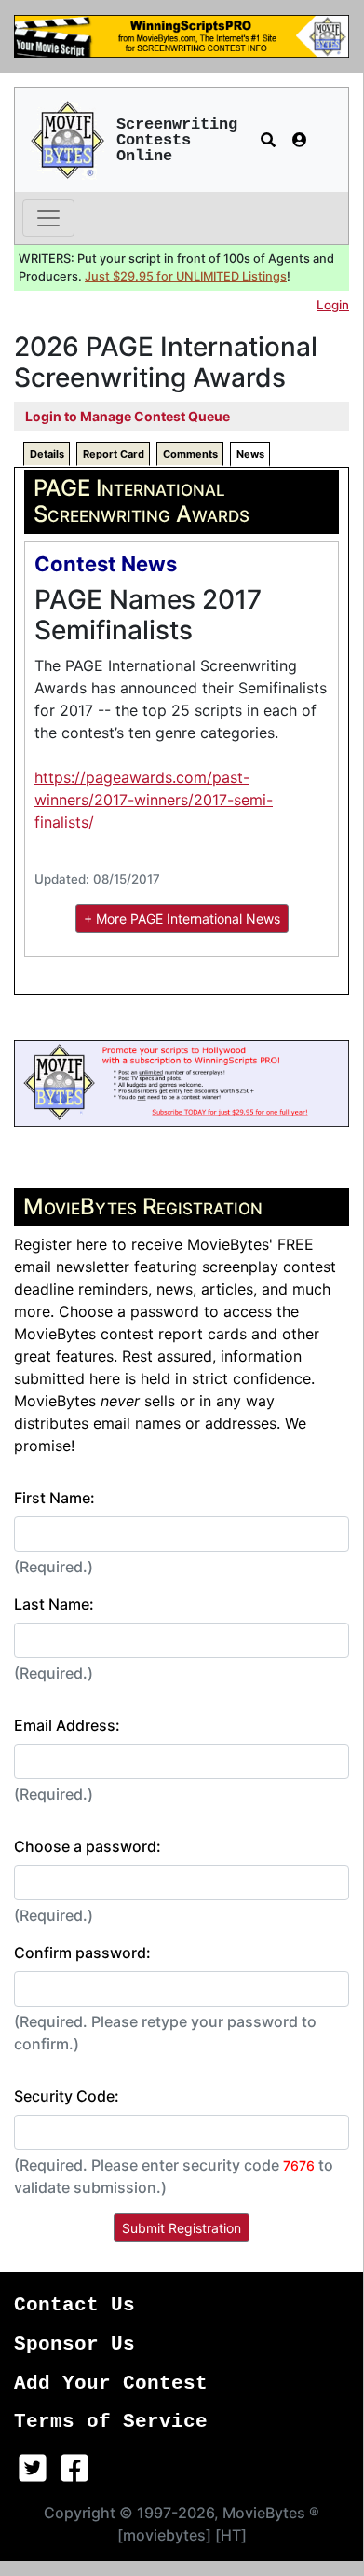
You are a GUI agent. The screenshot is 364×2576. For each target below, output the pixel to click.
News (250, 454)
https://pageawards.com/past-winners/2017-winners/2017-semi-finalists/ (154, 800)
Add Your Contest (111, 2384)
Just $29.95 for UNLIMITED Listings (186, 276)
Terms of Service (111, 2422)
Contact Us (74, 2305)
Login (333, 305)
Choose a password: (88, 1846)
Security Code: (67, 2096)
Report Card (114, 454)
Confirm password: (82, 1953)
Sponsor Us (74, 2344)
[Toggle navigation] (48, 218)
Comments (190, 454)
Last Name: (54, 1604)
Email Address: (67, 1725)
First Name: (54, 1498)
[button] (268, 140)
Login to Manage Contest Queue (128, 416)
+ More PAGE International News (182, 918)
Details (47, 454)
